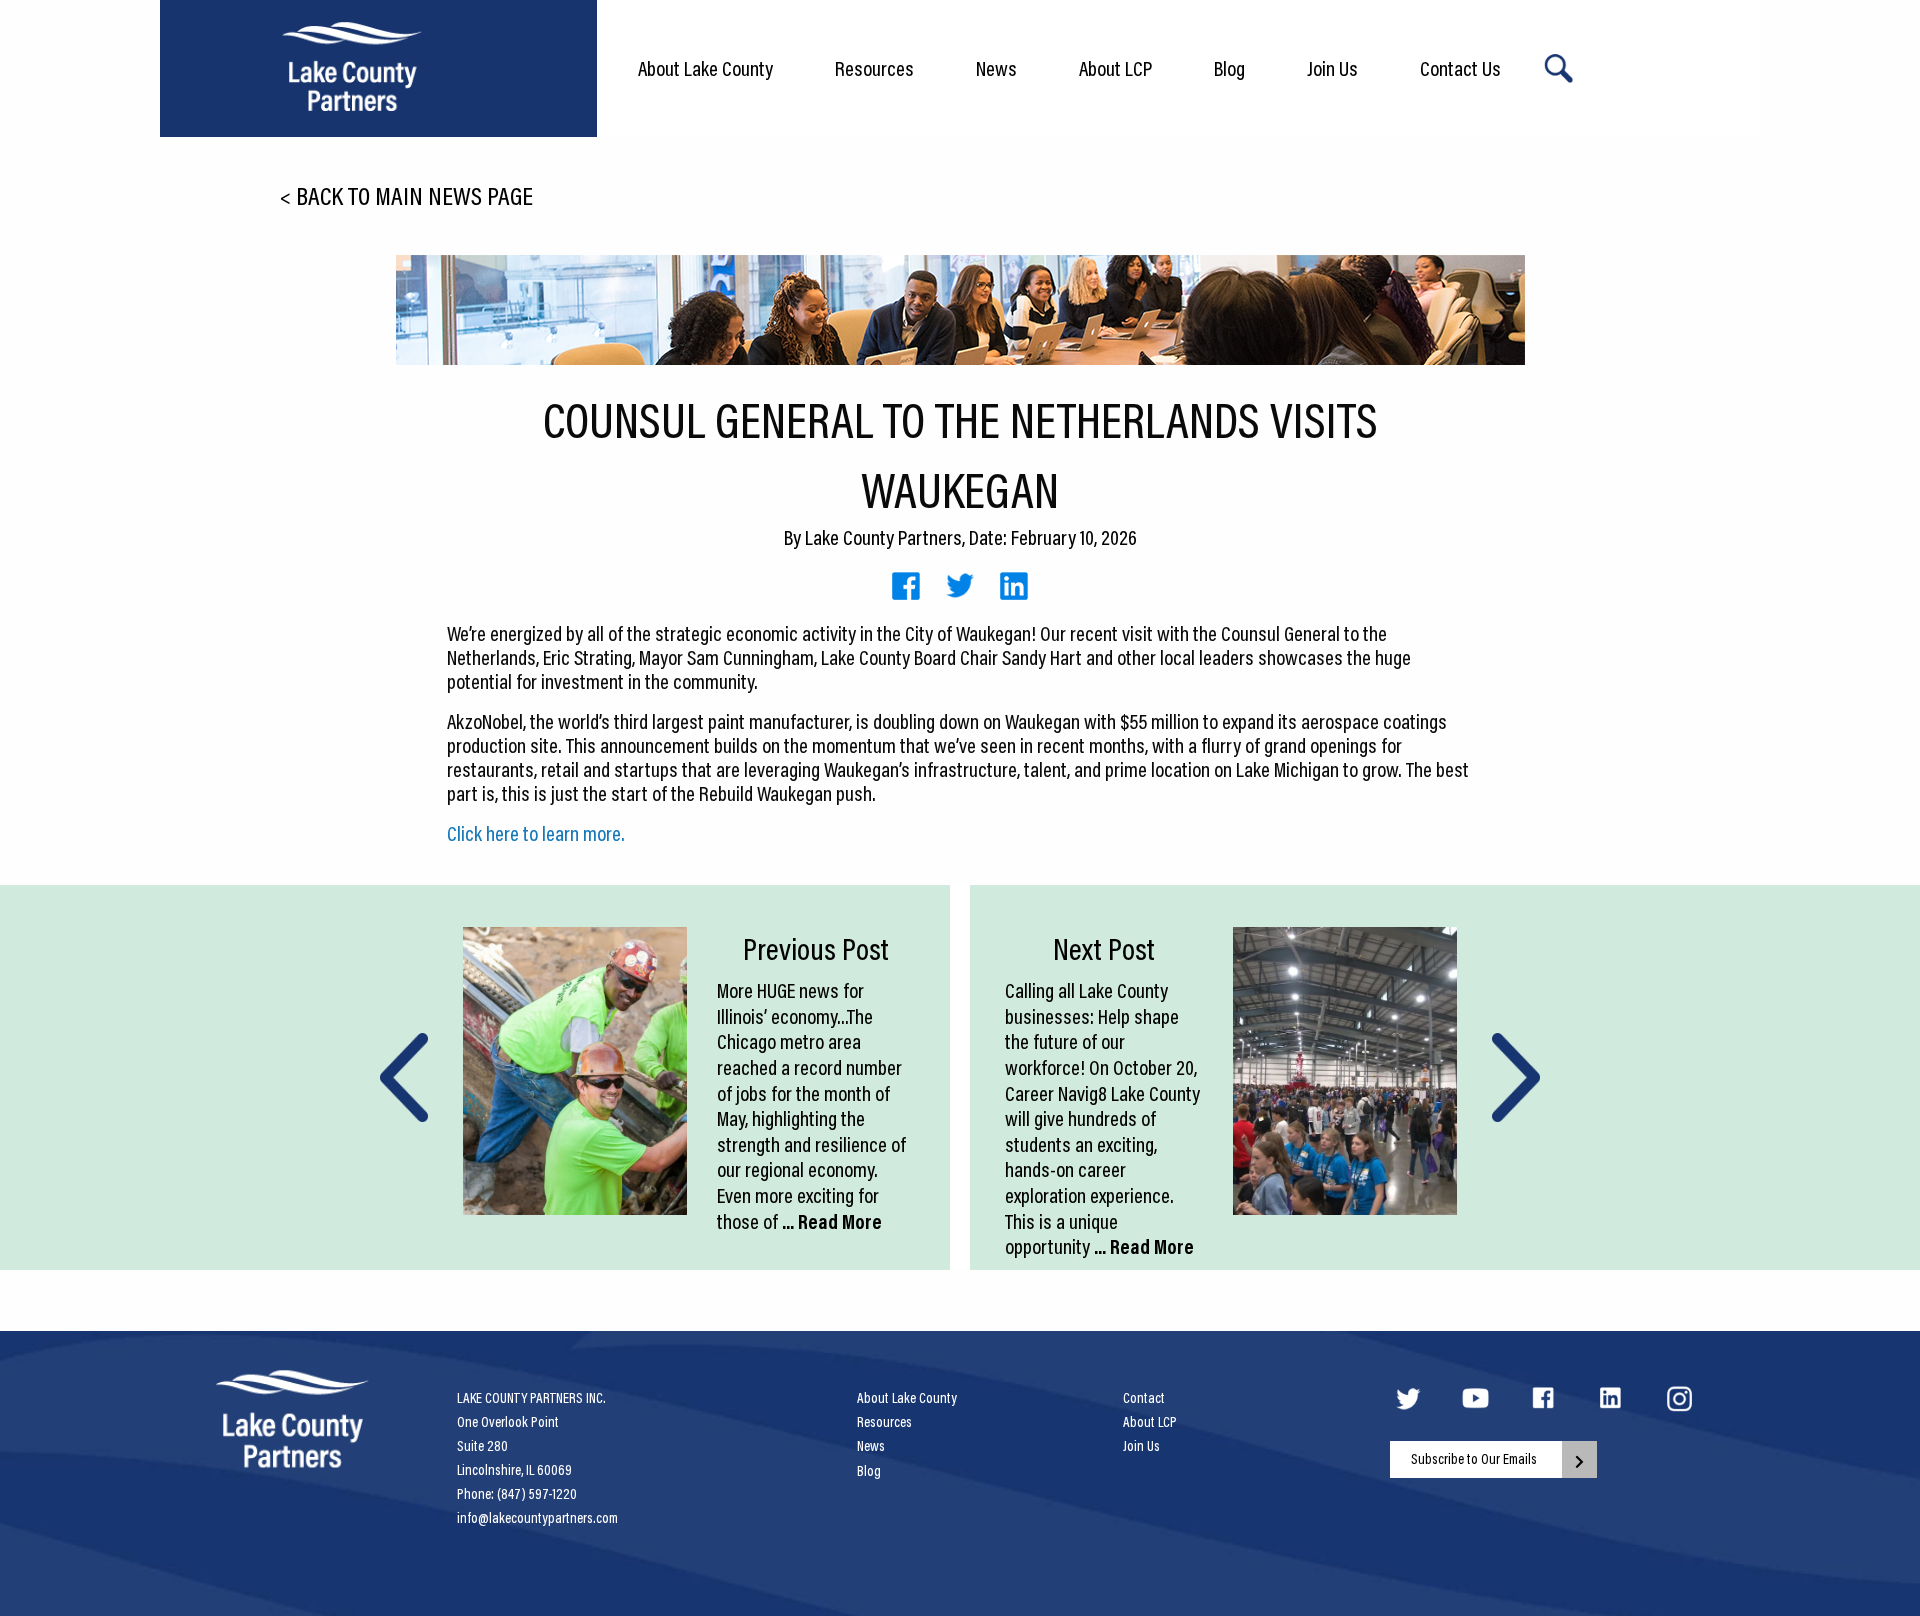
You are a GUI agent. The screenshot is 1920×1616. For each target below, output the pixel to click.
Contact (1144, 1398)
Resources (874, 68)
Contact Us (1460, 68)
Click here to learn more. (536, 833)
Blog (1229, 68)
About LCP (1115, 68)
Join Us (1332, 68)
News (996, 68)
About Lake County (705, 68)
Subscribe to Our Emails (1474, 1459)
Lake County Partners (883, 537)
